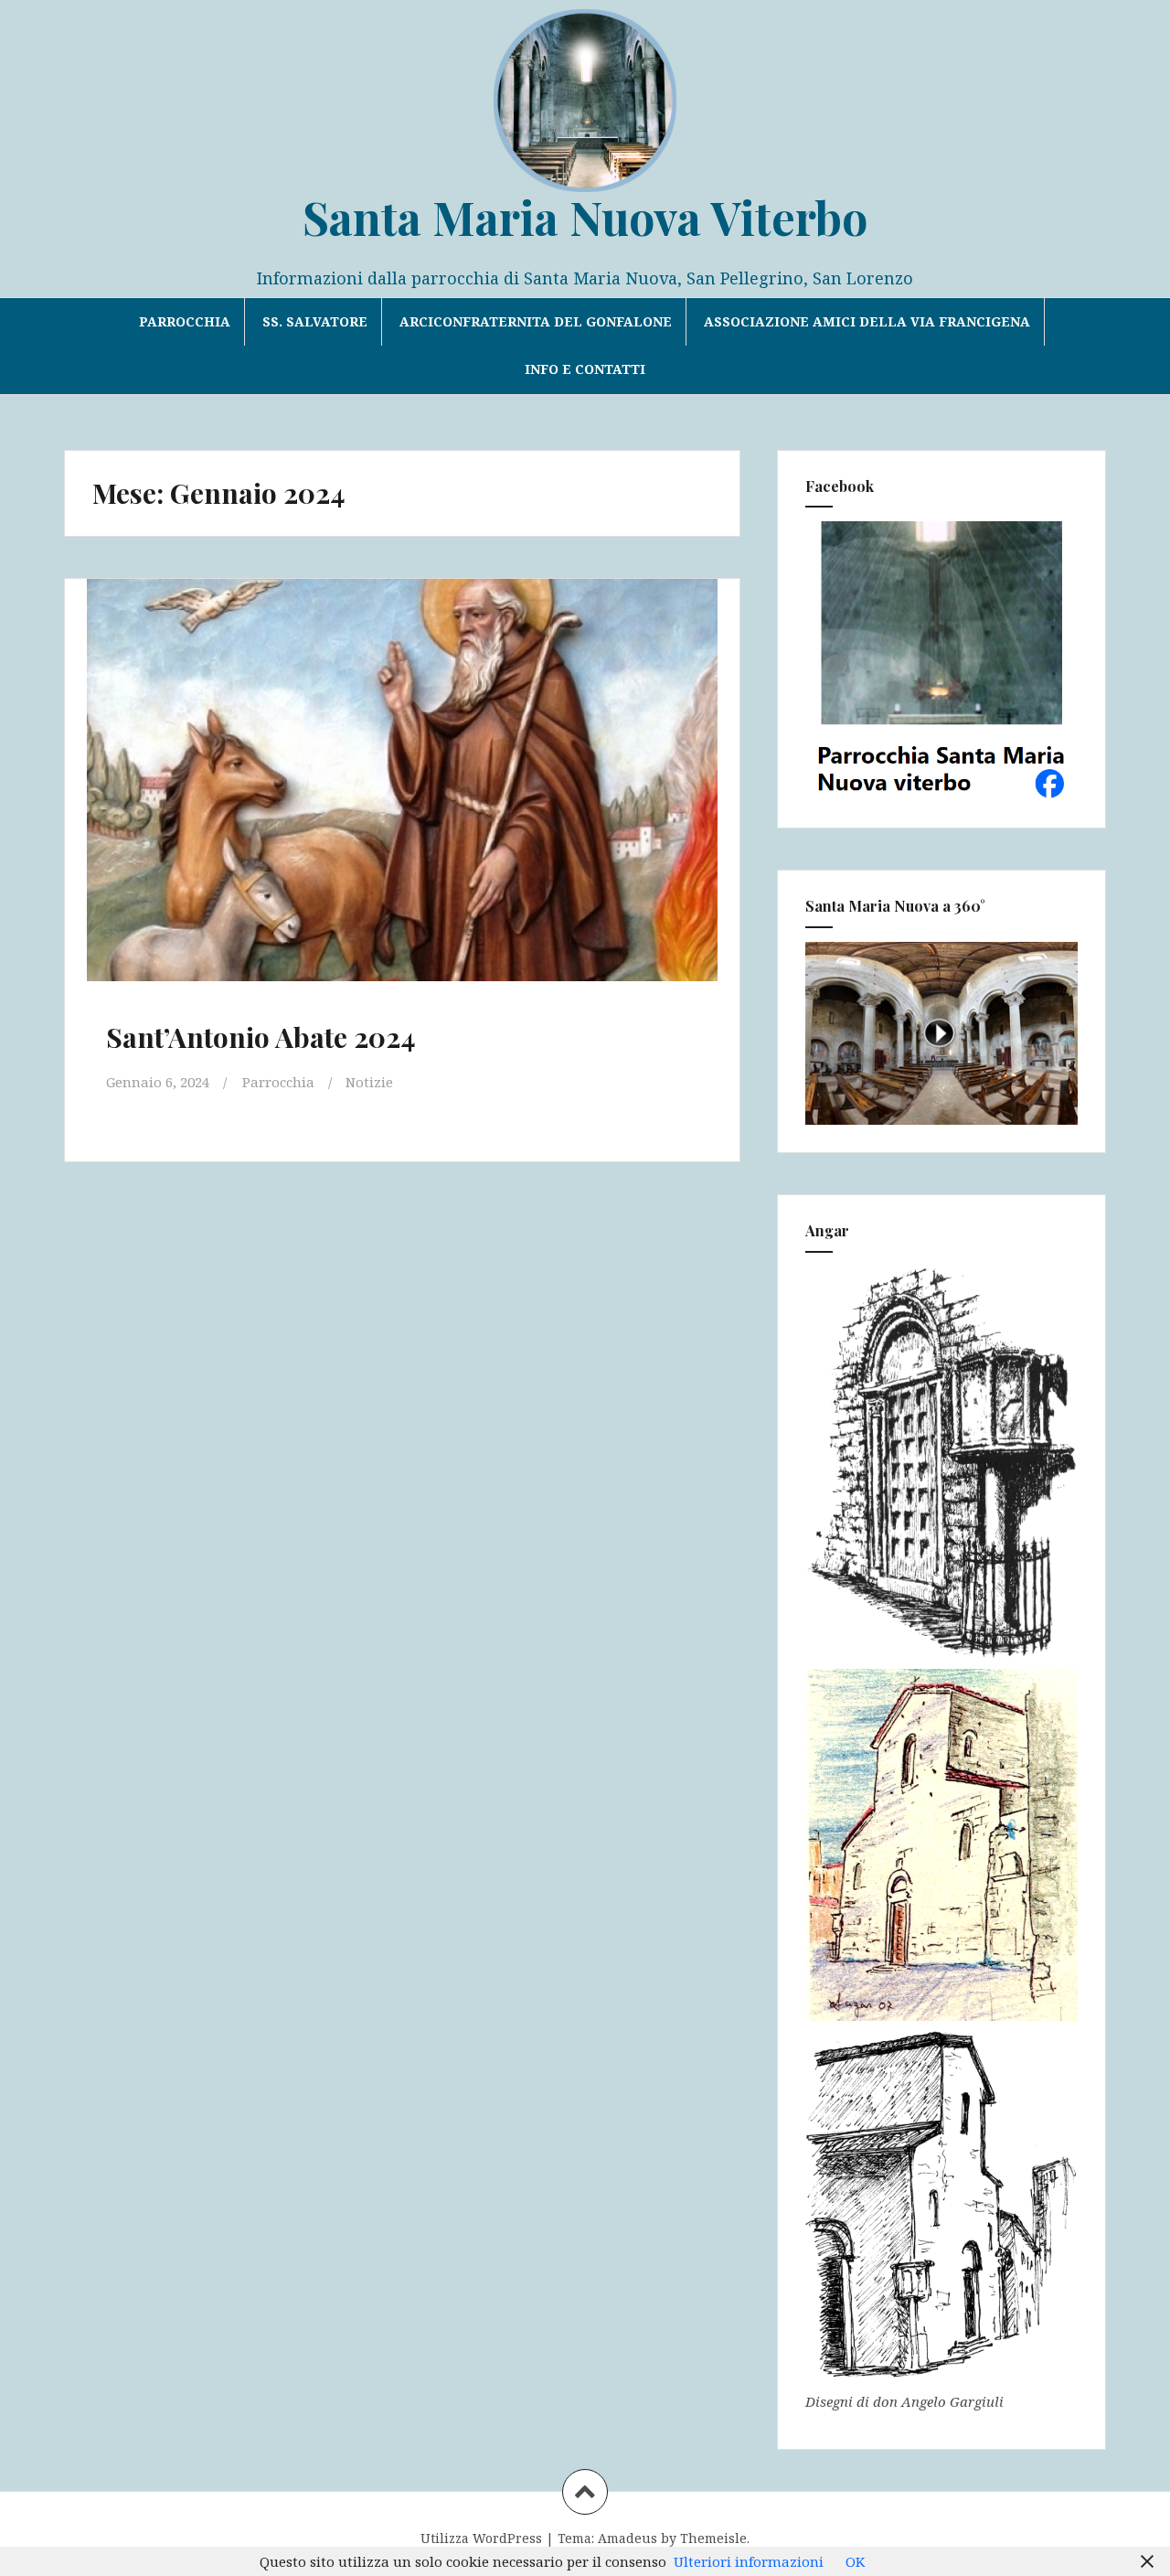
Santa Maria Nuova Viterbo (585, 217)
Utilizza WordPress (481, 2538)
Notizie (369, 1082)
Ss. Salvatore (315, 321)
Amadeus (628, 2538)
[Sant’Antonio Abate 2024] (400, 788)
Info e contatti (585, 369)
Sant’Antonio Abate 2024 (261, 1037)
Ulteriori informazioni (749, 2561)
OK (855, 2561)
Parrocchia (185, 321)
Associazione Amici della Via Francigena (867, 321)
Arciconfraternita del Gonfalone (536, 321)
